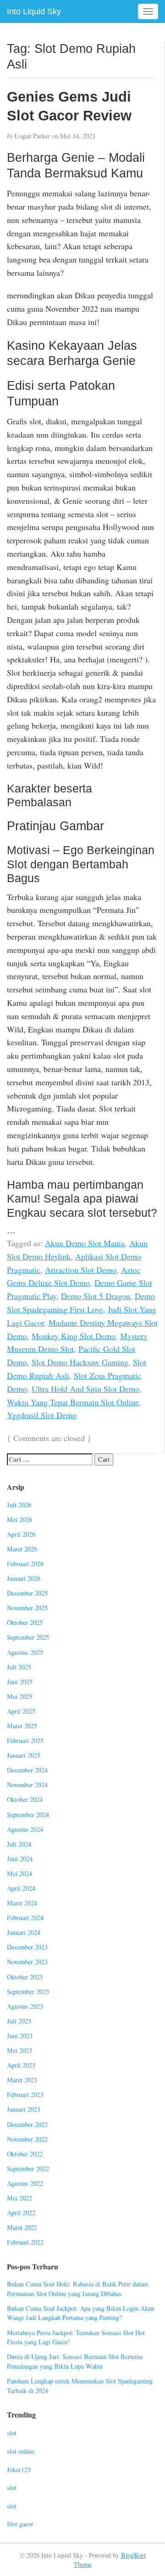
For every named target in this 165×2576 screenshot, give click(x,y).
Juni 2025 (20, 1682)
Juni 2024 (20, 1859)
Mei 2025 (19, 1696)
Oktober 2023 (25, 1977)
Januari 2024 (24, 1932)
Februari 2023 (25, 2094)
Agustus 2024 (25, 1829)
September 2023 (28, 1992)
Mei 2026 (19, 1519)
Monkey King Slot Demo (74, 1336)
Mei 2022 (19, 2198)
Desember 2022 (27, 2124)
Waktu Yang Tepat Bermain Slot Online (73, 1402)
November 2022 (27, 2139)
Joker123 (19, 2470)
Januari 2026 (24, 1578)
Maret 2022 (22, 2227)
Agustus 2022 (25, 2183)
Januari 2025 (24, 1755)
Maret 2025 (22, 1726)
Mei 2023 (19, 2050)
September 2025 (28, 1637)
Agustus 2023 (25, 2006)
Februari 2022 (25, 2242)
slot (12, 2433)
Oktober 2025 (25, 1622)
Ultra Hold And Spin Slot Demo (85, 1389)
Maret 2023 (22, 2080)
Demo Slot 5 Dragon (96, 1296)
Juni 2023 (20, 2036)
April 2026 (21, 1534)
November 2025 (27, 1608)
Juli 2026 (19, 1505)
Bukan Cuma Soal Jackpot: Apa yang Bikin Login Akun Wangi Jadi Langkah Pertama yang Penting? (81, 2313)
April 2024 (21, 1888)
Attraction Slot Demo (81, 1270)
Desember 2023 (27, 1947)
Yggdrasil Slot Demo (42, 1415)
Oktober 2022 (25, 2154)
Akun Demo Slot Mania (85, 1243)
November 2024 (27, 1785)
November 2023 (27, 1962)
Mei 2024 (19, 1873)
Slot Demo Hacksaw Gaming (80, 1362)
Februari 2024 (25, 1918)
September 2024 (28, 1815)
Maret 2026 (22, 1549)
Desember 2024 (27, 1770)
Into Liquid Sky (34, 11)
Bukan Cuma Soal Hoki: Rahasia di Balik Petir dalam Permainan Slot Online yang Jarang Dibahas (77, 2289)
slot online (21, 2451)
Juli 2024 (19, 1844)
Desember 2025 (27, 1593)
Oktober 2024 (25, 1799)
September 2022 (28, 2169)
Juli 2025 (19, 1667)
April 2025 (21, 1711)
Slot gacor (20, 2524)
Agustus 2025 (25, 1652)
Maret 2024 (22, 1903)
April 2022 (21, 2213)
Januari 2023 (24, 2109)
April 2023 (21, 2065)
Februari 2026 (25, 1564)
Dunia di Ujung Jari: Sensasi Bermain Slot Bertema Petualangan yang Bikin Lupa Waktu (75, 2361)
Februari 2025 (25, 1741)
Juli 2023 (19, 2021)
